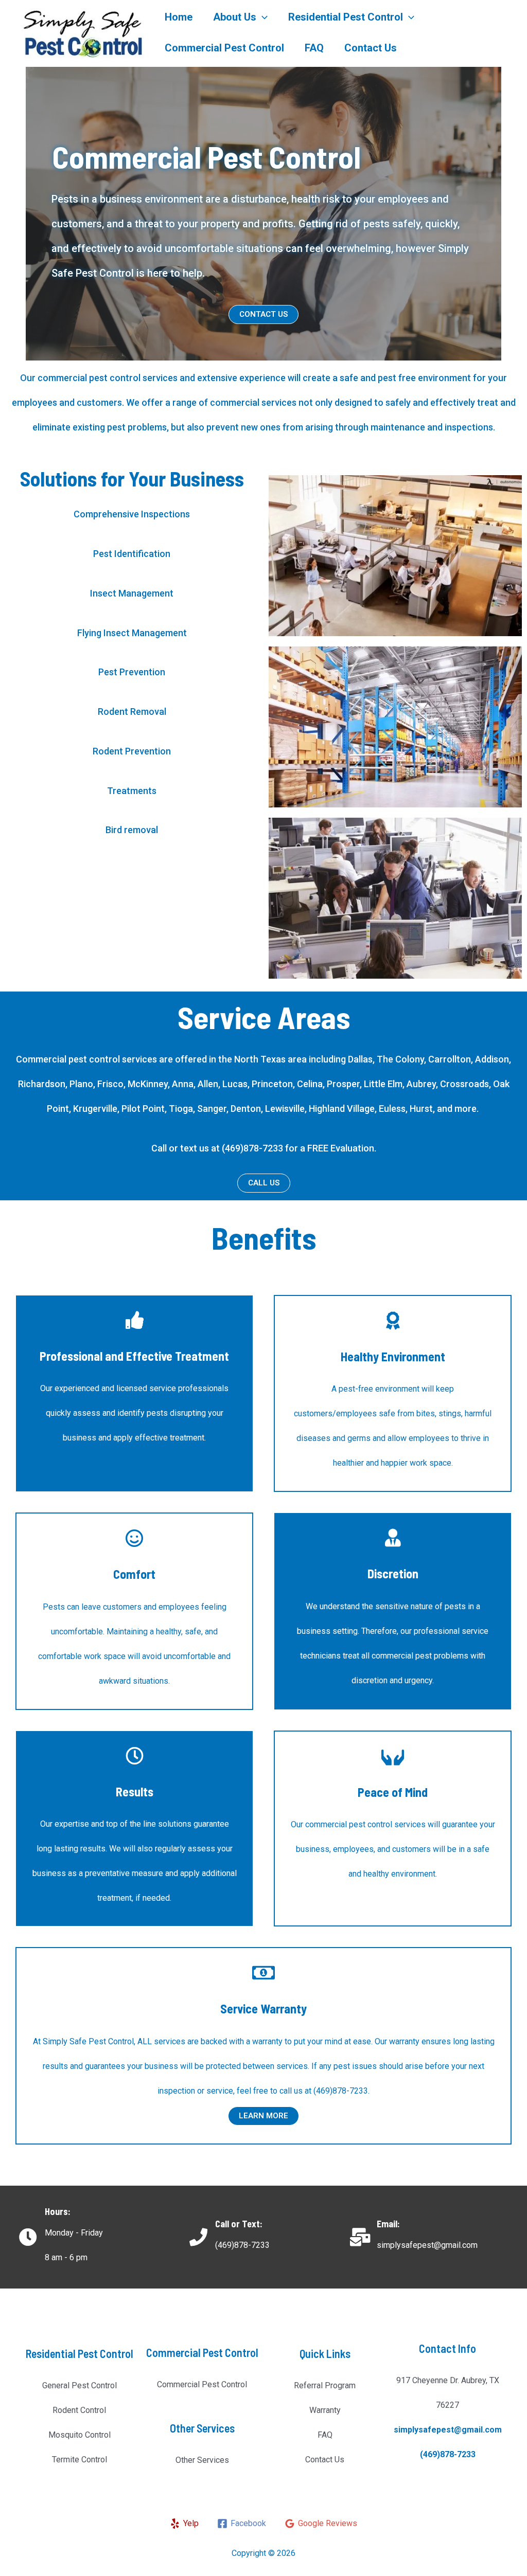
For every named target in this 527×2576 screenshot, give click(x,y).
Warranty (325, 2410)
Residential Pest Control (346, 17)
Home (179, 17)
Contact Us (371, 48)
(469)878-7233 (448, 2454)
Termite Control (80, 2460)
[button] (263, 314)
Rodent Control (79, 2410)
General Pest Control (80, 2385)
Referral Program (325, 2385)
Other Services (202, 2460)
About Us (235, 17)
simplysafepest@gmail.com (448, 2430)
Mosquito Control (80, 2435)
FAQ (314, 48)
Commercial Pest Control (224, 48)
